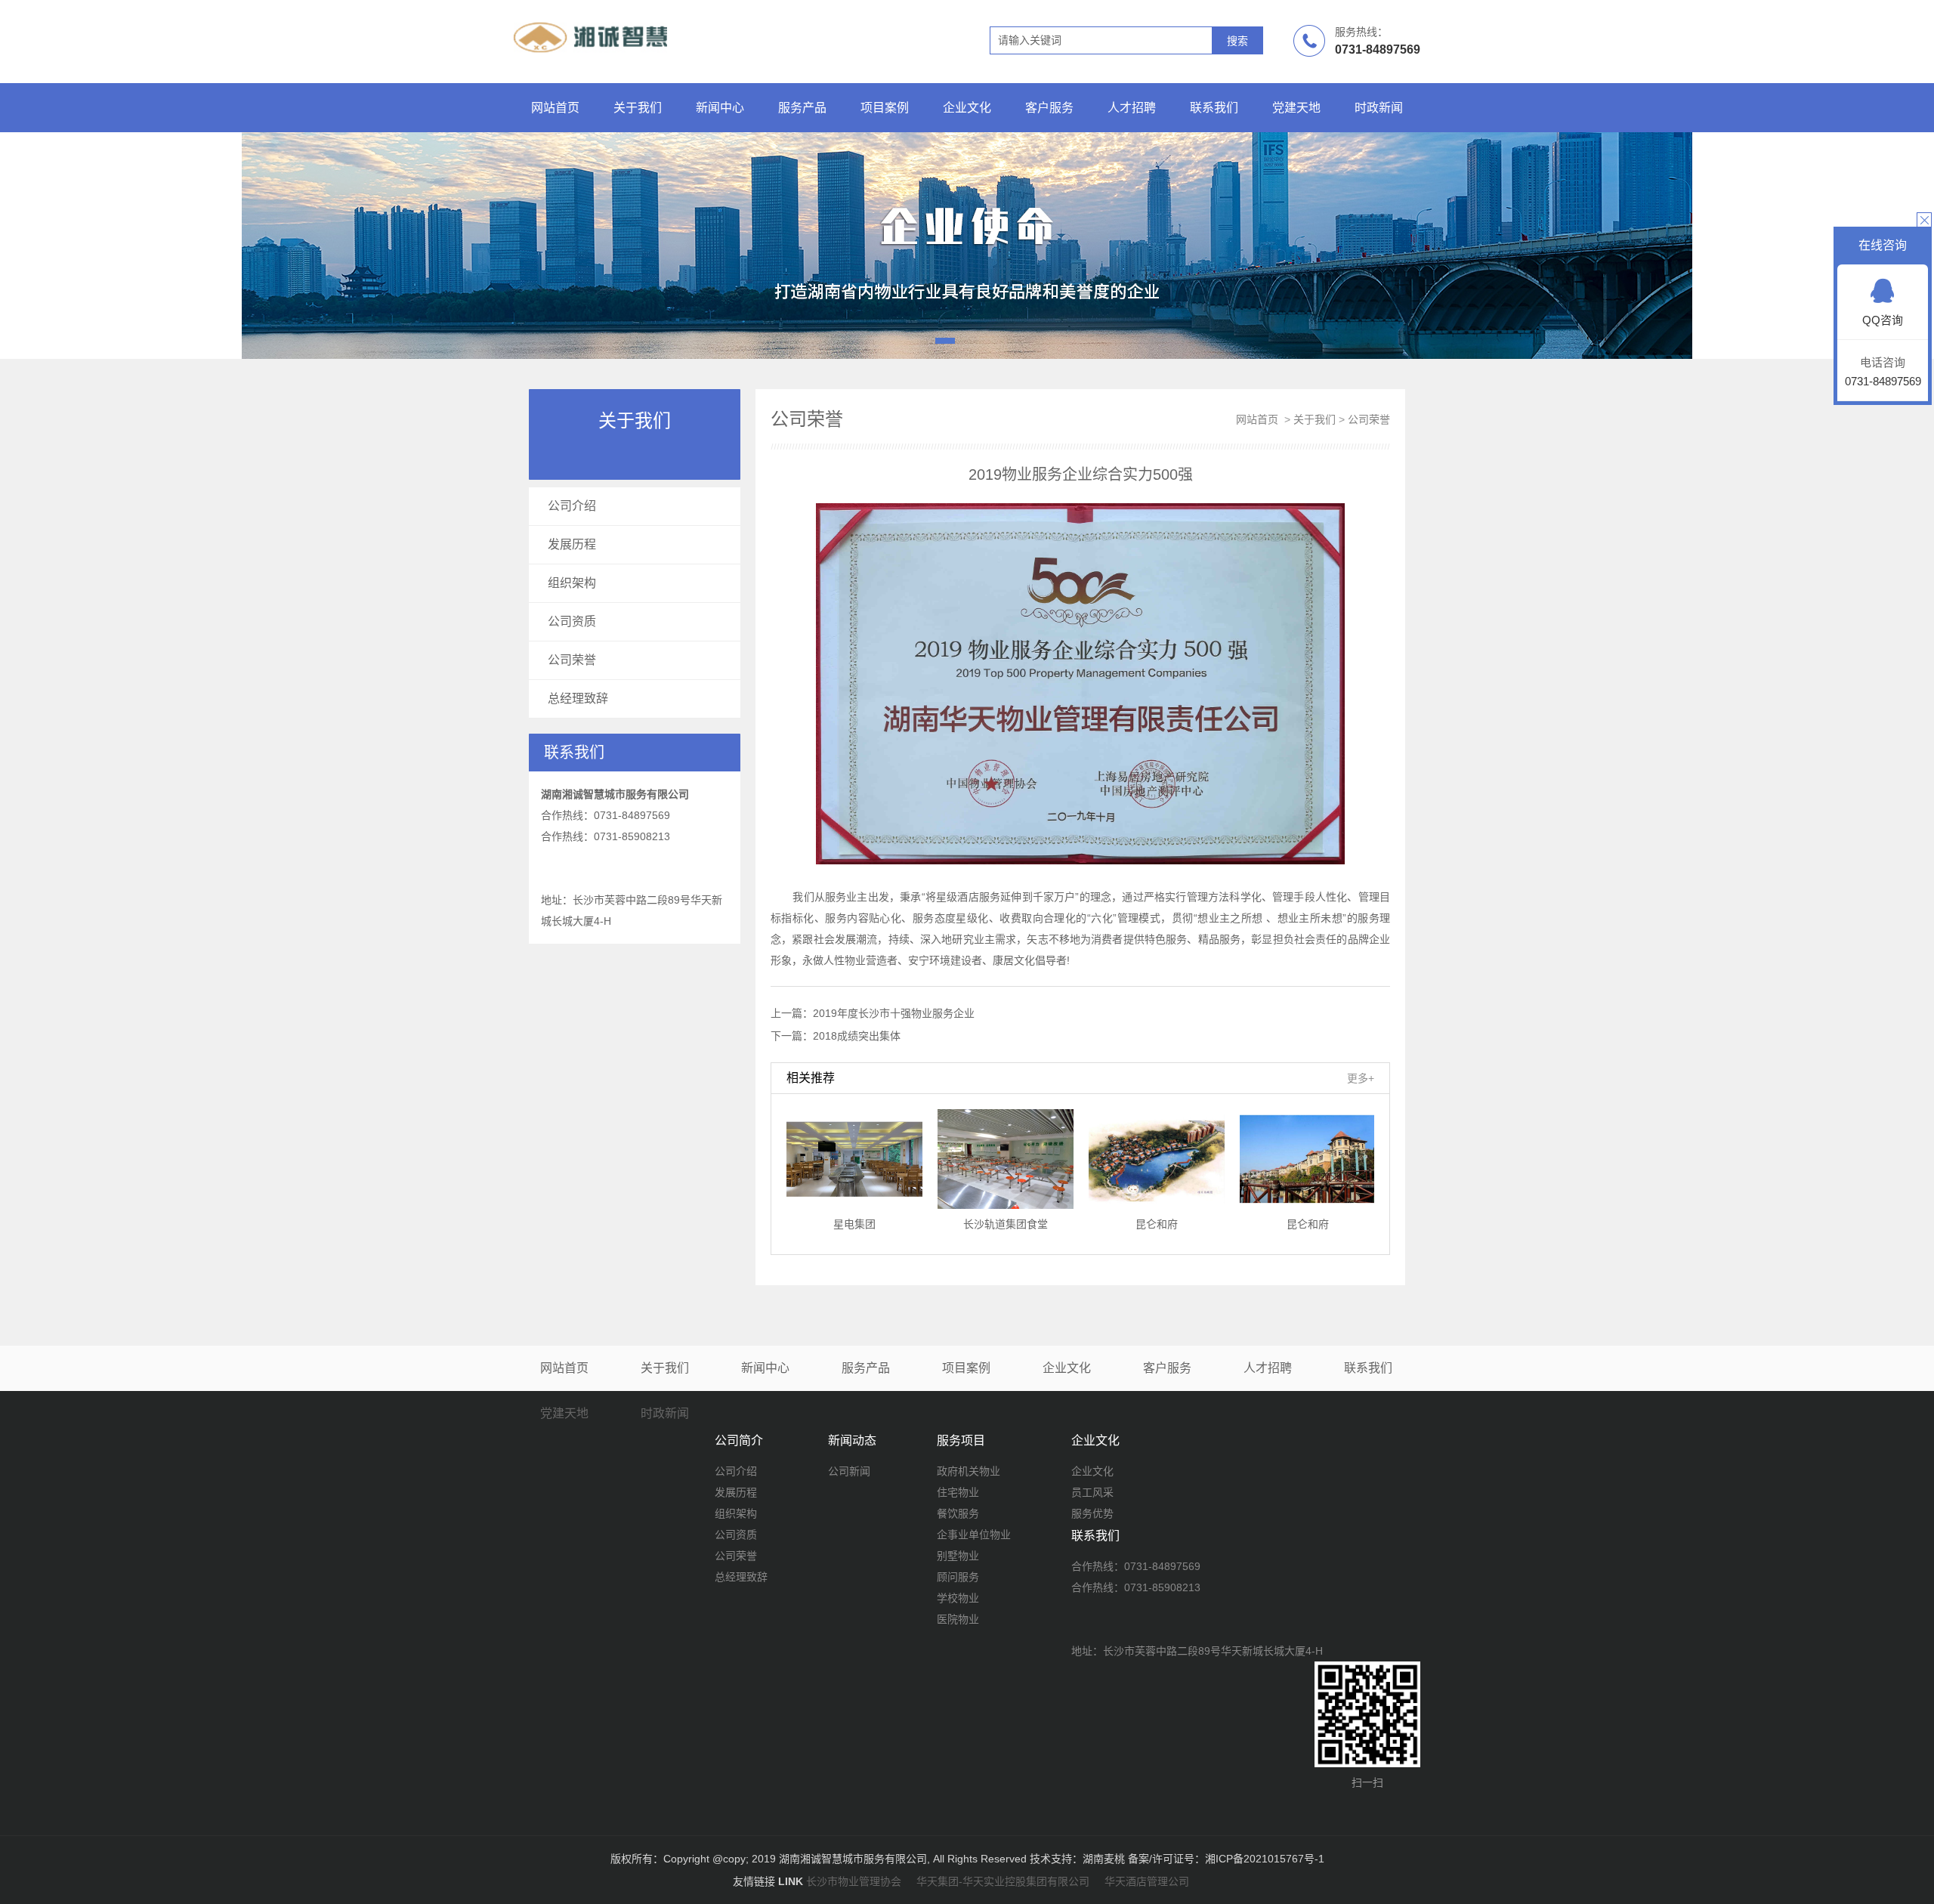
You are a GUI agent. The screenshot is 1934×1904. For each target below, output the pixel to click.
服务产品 (802, 108)
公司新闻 (849, 1471)
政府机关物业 (969, 1471)
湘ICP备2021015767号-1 (1265, 1859)
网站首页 (555, 108)
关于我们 (638, 108)
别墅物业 (958, 1556)
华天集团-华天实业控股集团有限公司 (1003, 1881)
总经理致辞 (578, 699)
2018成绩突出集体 (857, 1036)
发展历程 (572, 544)
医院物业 (958, 1619)
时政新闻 (1379, 108)
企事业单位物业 (974, 1535)
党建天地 (1296, 108)
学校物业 (958, 1598)
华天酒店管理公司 (1147, 1881)
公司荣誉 (572, 660)
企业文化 (967, 108)
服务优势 (1092, 1513)
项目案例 (885, 108)
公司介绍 (572, 506)
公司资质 (572, 621)
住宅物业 (958, 1492)
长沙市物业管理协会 (854, 1881)
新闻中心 (720, 108)
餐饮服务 (958, 1513)
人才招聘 (1132, 108)
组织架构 (572, 583)
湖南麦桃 (1104, 1859)
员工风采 (1092, 1492)
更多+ (1361, 1078)
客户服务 (1049, 108)
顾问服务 (958, 1577)
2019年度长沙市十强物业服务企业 (894, 1013)
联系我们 (1214, 108)
